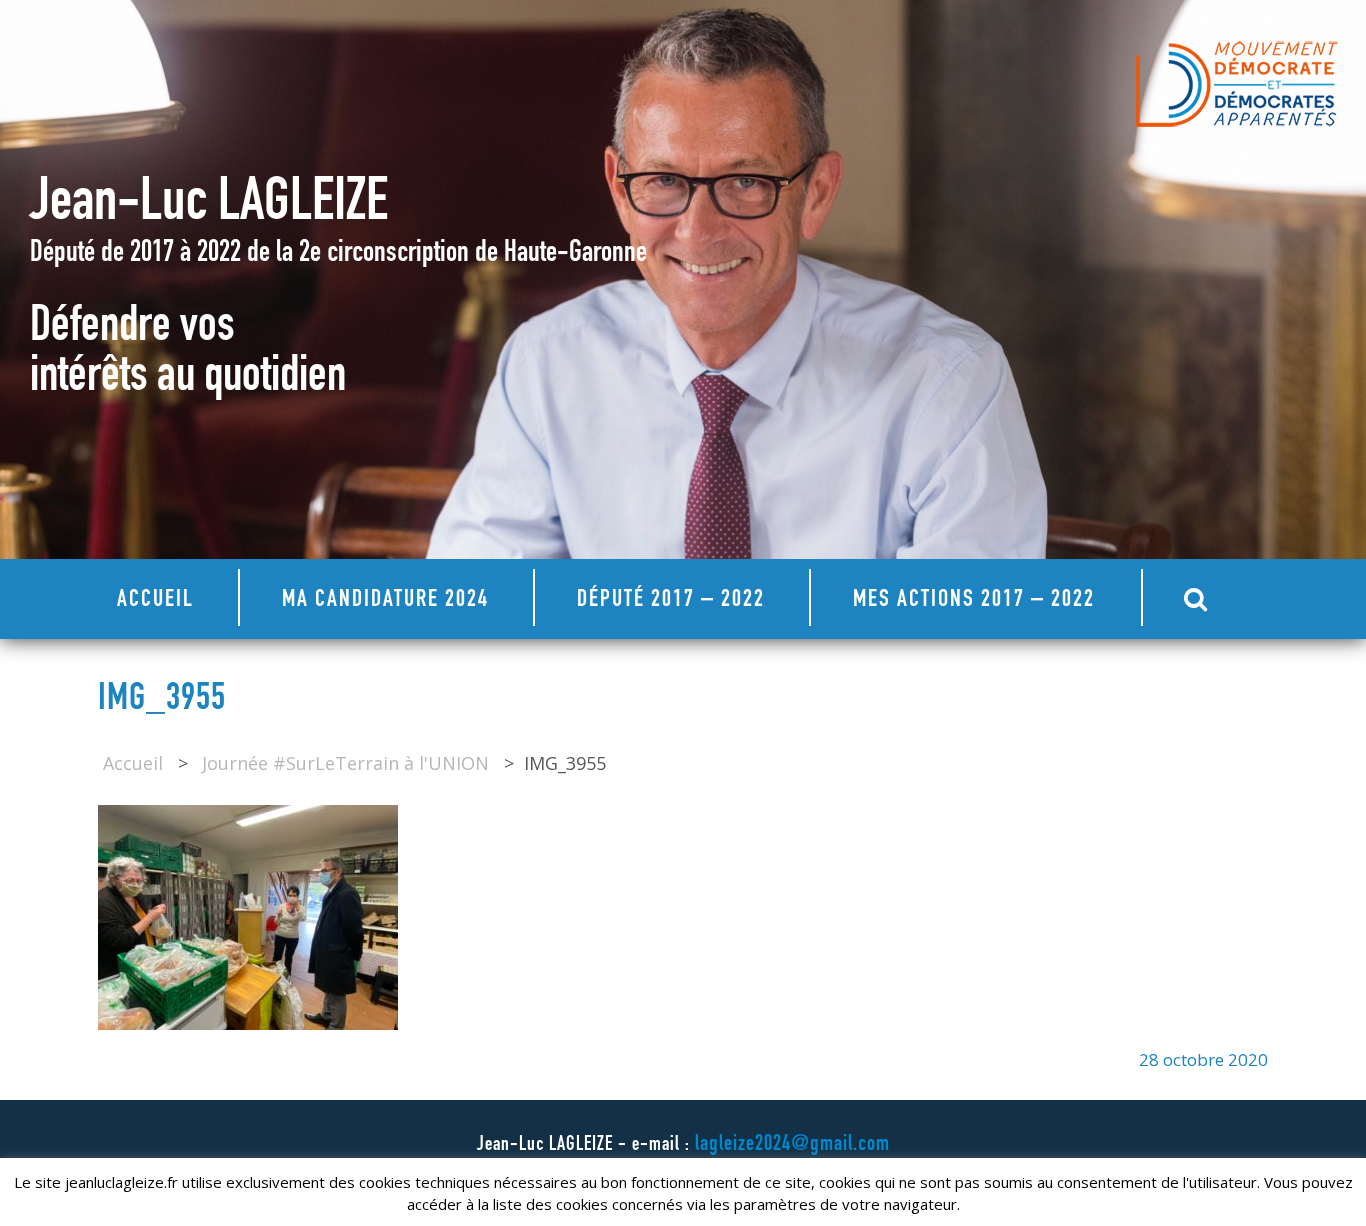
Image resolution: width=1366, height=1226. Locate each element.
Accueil (155, 601)
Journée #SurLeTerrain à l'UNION (345, 763)
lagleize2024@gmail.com (792, 1145)
